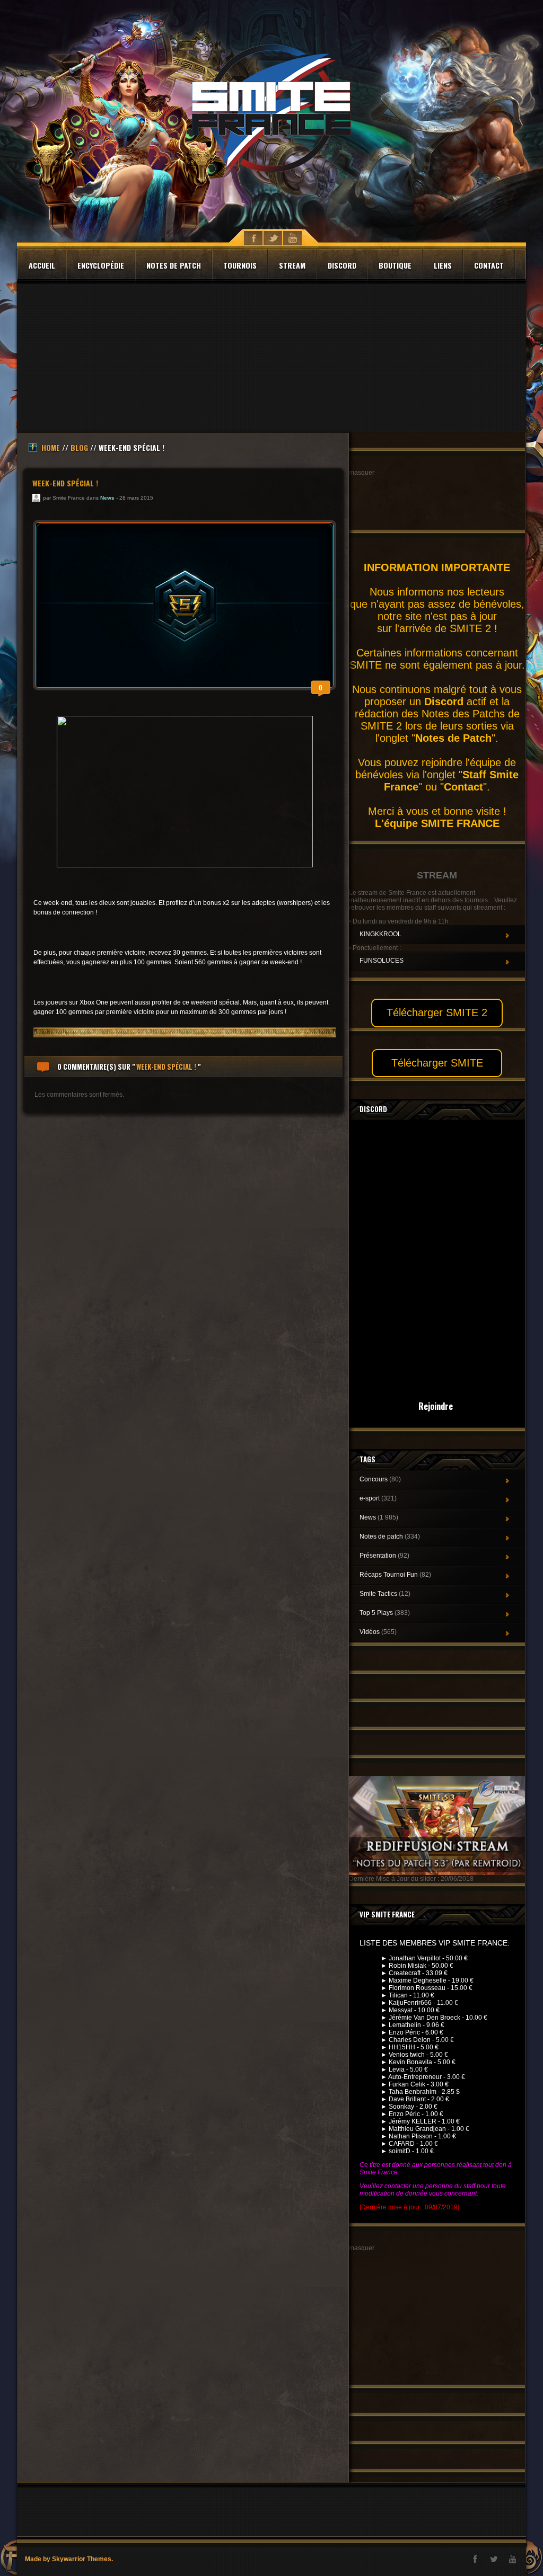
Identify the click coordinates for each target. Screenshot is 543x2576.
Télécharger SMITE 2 (437, 1012)
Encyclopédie (101, 265)
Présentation (384, 1556)
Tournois (240, 265)
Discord (342, 265)
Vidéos (378, 1632)
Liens (443, 265)
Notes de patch (174, 265)
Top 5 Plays (385, 1613)
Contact (489, 265)
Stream (292, 265)
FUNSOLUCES (382, 961)
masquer (362, 473)
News (107, 498)
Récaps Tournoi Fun (395, 1575)
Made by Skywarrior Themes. (69, 2559)
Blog (79, 447)
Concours (380, 1479)
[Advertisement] (271, 358)
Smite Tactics (385, 1594)
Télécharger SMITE (437, 1063)
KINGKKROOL (380, 934)
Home (51, 447)
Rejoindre (436, 1406)
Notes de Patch (453, 738)
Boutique (395, 265)
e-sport (378, 1498)
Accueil (42, 265)
